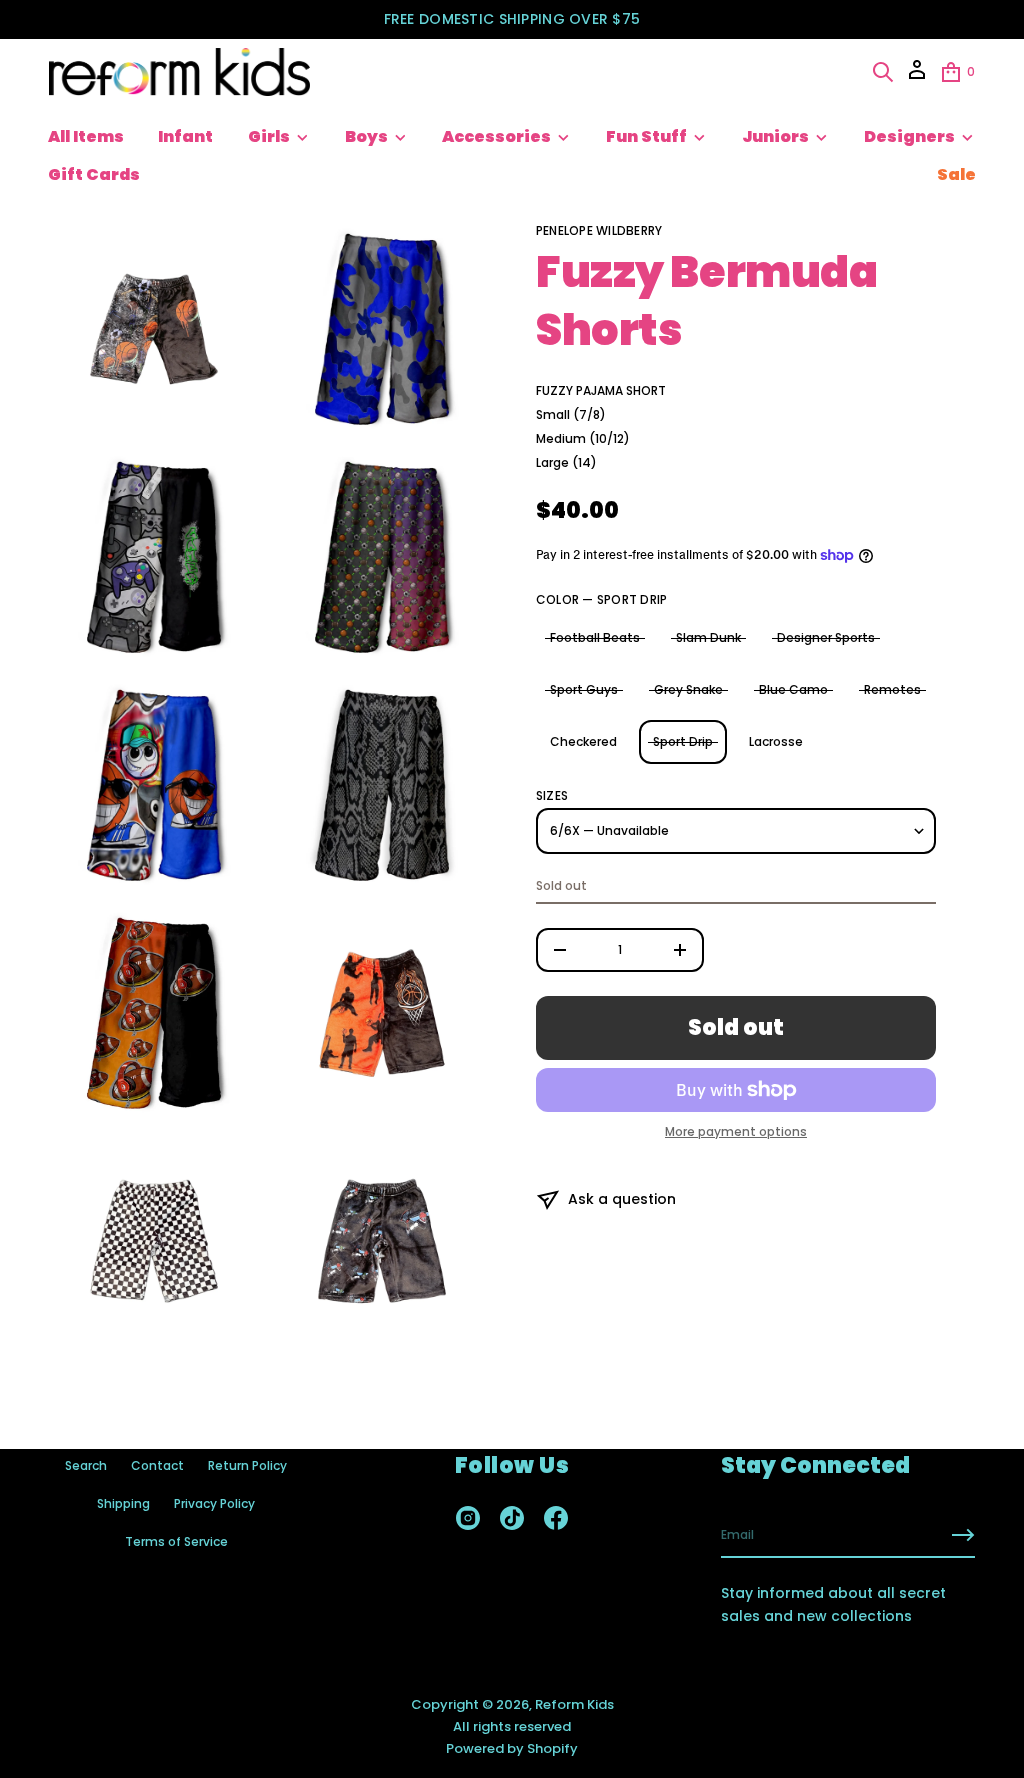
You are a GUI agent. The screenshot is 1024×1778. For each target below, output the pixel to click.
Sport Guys (584, 689)
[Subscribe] (963, 1535)
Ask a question (622, 1199)
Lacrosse (776, 741)
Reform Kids (574, 1704)
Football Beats (595, 637)
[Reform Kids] (179, 72)
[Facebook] (556, 1518)
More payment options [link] (736, 1132)
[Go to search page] (883, 72)
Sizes (552, 796)
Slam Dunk (708, 637)
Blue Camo (793, 689)
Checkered (583, 741)
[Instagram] (468, 1518)
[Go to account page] (917, 76)
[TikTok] (512, 1518)
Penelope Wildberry (599, 230)
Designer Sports (826, 637)
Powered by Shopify (512, 1748)
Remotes (892, 689)
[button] (883, 72)
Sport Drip (683, 741)
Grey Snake (688, 689)
